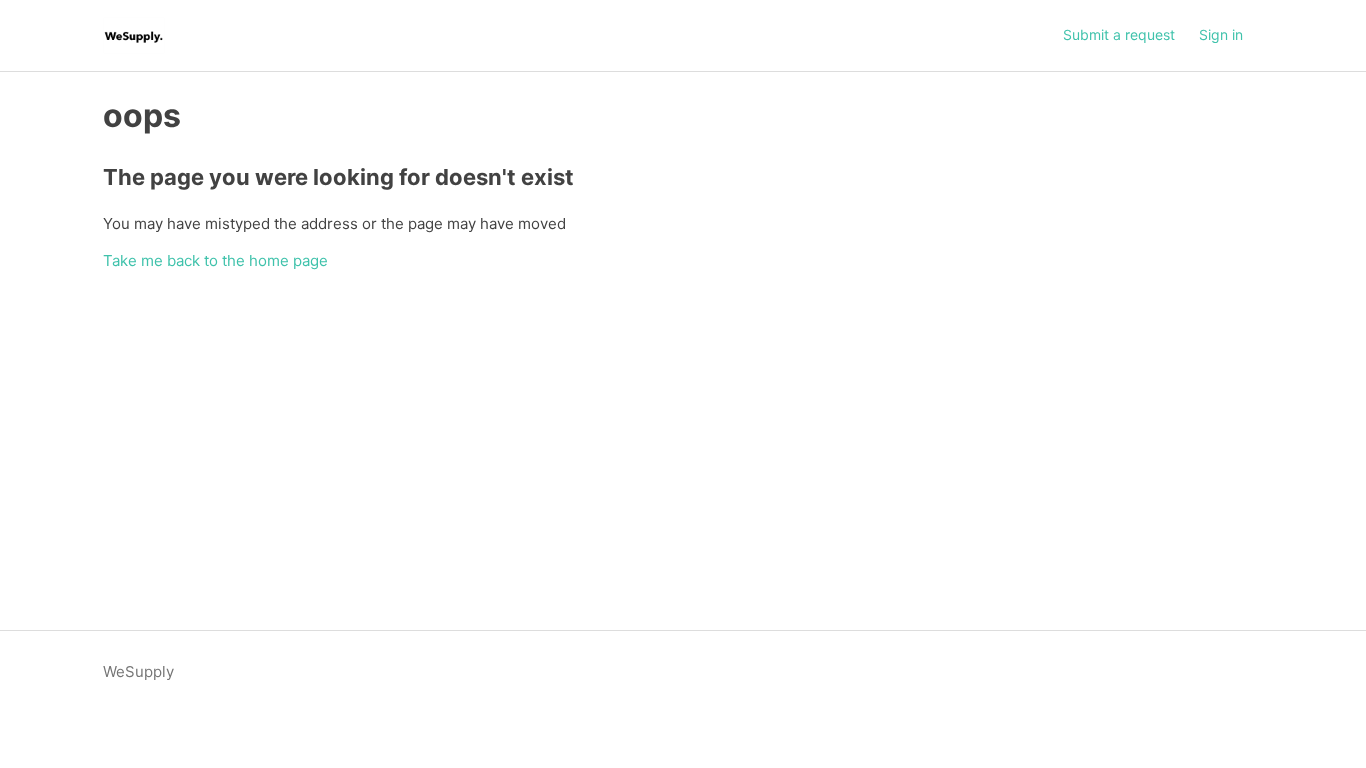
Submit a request (1119, 34)
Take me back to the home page (215, 260)
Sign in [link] (1221, 34)
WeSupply (138, 671)
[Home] (134, 35)
